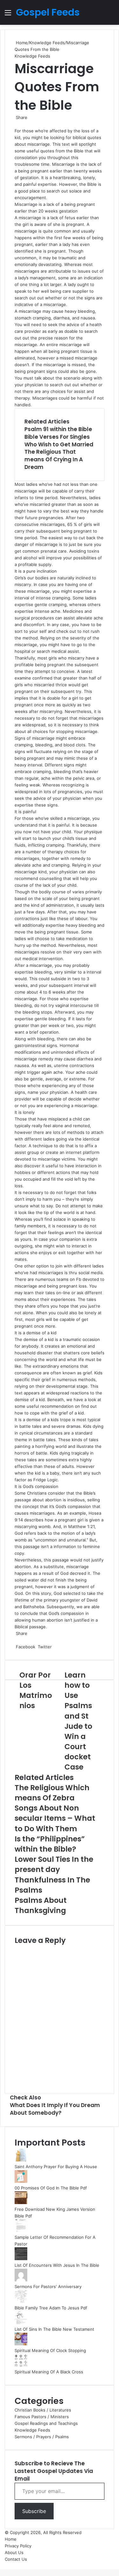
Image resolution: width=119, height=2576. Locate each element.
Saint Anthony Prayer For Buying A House (56, 2167)
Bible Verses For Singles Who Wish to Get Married (59, 441)
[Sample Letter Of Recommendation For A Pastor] (21, 2230)
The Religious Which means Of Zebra (52, 1793)
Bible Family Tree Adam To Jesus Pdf (51, 2308)
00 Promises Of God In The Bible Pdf (51, 2188)
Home (21, 43)
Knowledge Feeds (47, 43)
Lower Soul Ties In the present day (54, 1864)
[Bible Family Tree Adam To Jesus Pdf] (21, 2301)
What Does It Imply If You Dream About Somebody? (55, 2109)
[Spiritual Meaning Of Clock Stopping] (21, 2344)
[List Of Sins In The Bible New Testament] (21, 2322)
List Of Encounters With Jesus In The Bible (57, 2265)
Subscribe (34, 2511)
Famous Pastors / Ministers (42, 2417)
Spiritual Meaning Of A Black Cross (49, 2372)
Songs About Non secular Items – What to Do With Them (55, 1818)
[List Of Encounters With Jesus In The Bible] (21, 2258)
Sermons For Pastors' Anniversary (48, 2286)
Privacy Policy (18, 2546)
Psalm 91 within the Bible (58, 429)
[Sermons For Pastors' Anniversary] (21, 2280)
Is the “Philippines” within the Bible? (50, 1844)
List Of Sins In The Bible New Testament (54, 2329)
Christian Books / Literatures (43, 2410)
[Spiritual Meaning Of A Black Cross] (21, 2365)
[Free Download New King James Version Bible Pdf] (21, 2203)
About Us (14, 2552)
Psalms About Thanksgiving (41, 1905)
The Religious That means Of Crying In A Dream (54, 459)
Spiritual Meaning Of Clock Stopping (50, 2350)
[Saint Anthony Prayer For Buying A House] (21, 2160)
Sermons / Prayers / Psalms (42, 2437)
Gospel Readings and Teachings (46, 2423)
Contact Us (16, 2559)
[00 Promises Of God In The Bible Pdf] (21, 2181)
